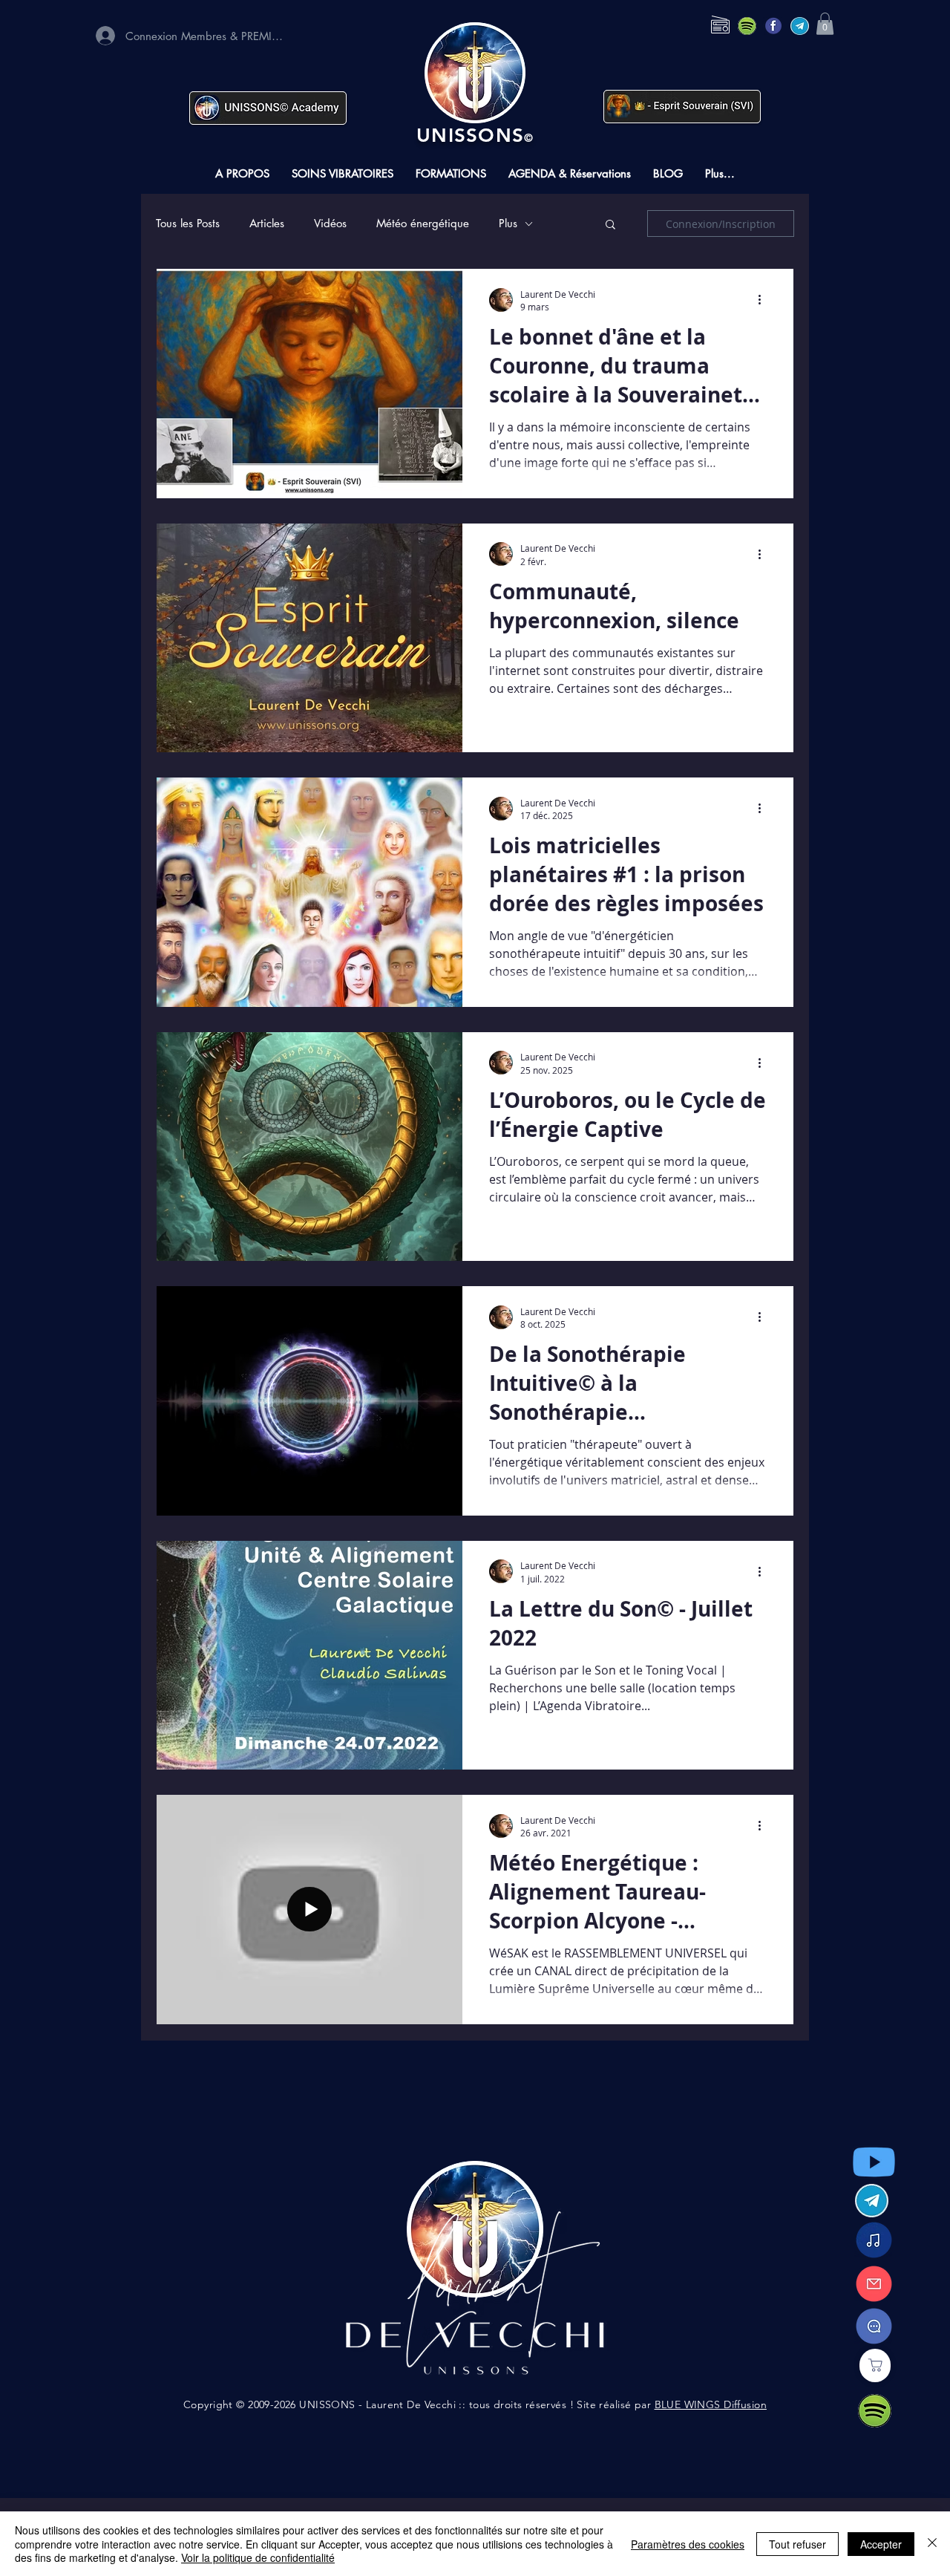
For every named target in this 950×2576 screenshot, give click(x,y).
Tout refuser (797, 2544)
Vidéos (330, 224)
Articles (267, 224)
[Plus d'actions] (764, 300)
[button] (825, 24)
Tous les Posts (188, 224)
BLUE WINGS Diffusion (711, 2404)
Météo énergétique (423, 224)
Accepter (881, 2544)
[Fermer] (932, 2544)
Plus (508, 224)
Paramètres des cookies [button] (688, 2544)
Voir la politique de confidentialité (258, 2557)
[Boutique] (875, 2365)
